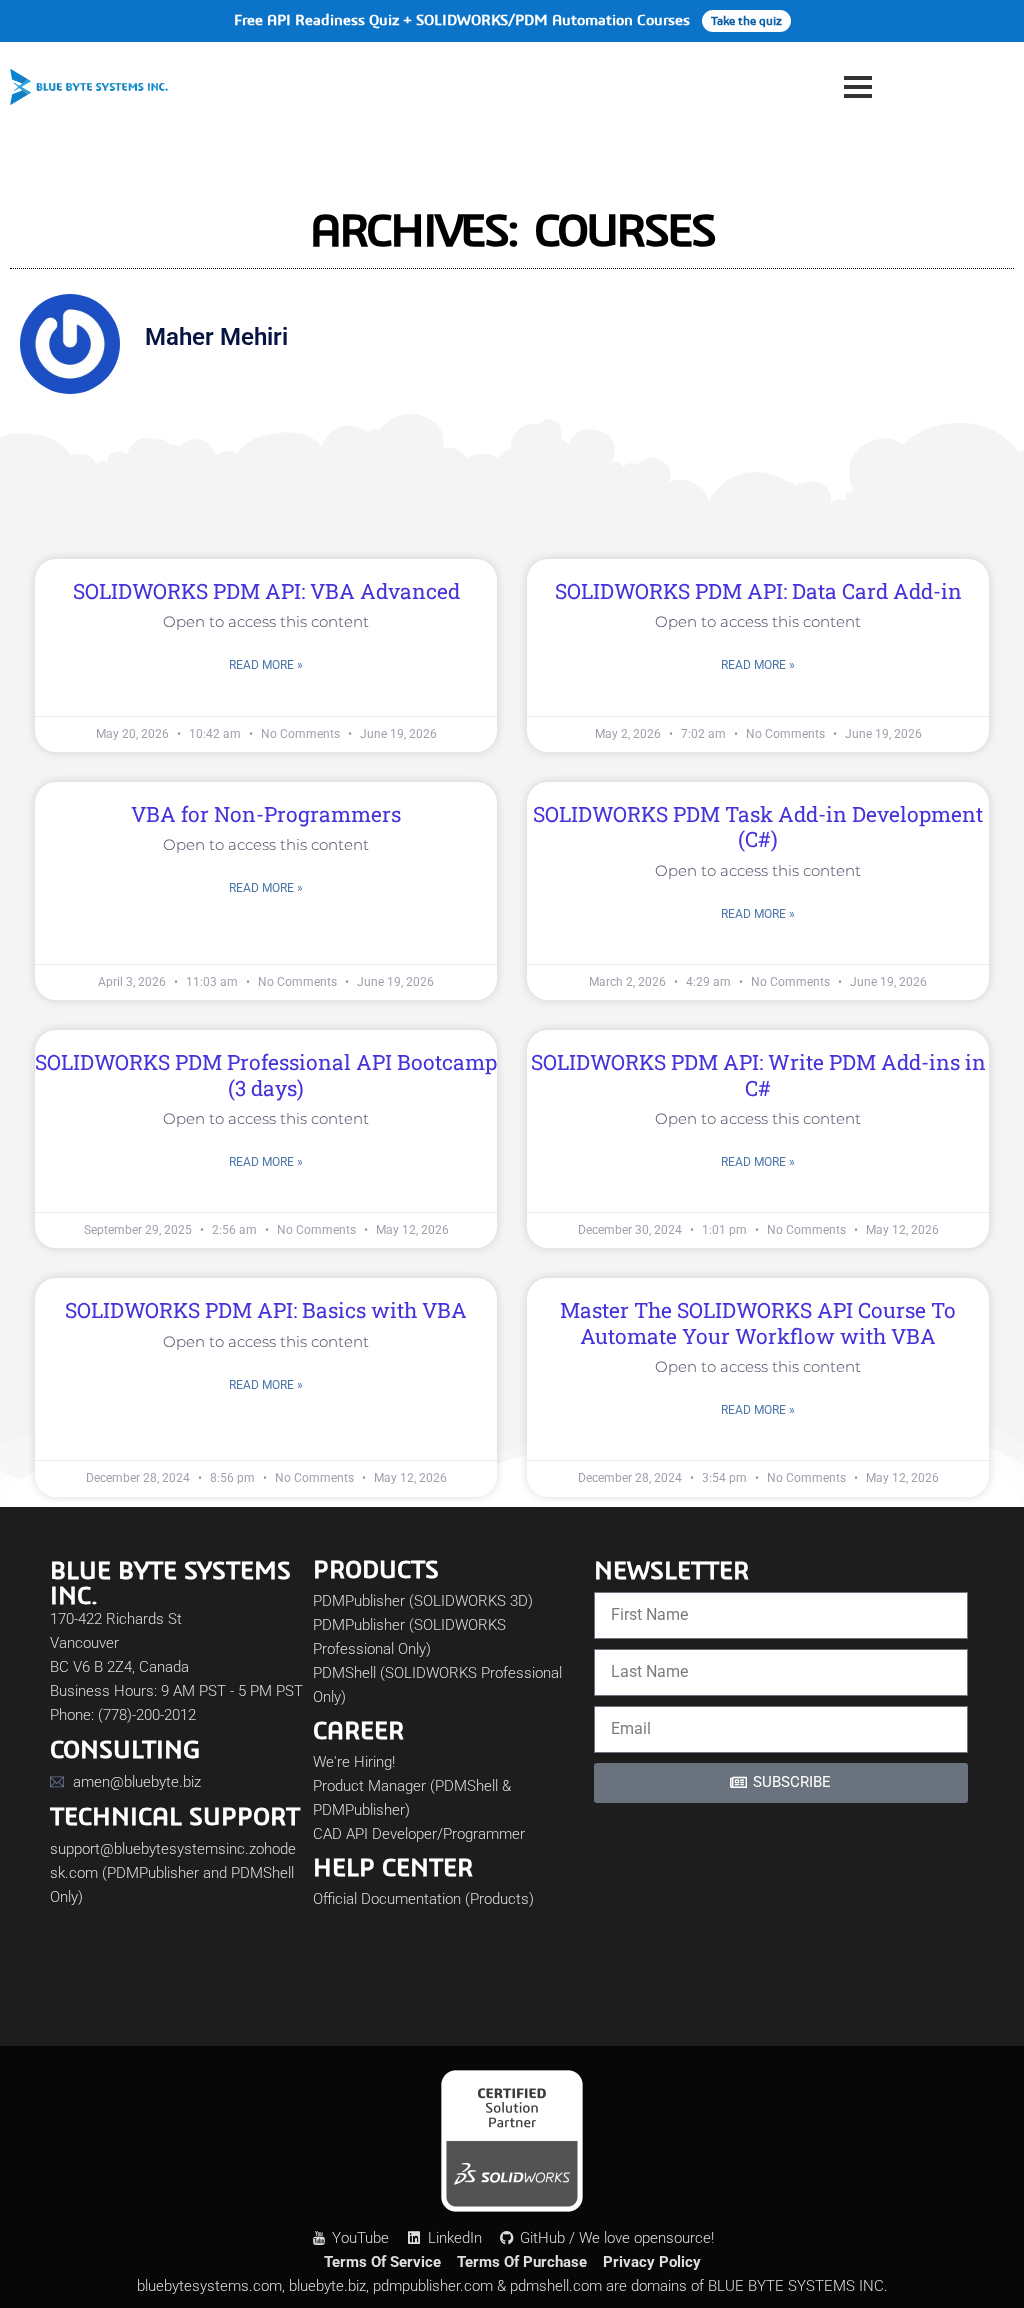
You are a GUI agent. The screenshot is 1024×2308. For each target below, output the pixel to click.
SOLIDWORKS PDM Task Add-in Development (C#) (758, 826)
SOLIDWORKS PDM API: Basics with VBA (266, 1310)
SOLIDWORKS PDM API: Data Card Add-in (758, 591)
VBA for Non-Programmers (266, 814)
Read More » (266, 665)
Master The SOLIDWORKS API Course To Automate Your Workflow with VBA (758, 1322)
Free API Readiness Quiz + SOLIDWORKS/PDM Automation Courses (508, 19)
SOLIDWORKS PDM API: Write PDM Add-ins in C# (758, 1074)
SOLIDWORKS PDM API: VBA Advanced (266, 591)
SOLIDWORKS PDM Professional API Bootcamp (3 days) (266, 1074)
